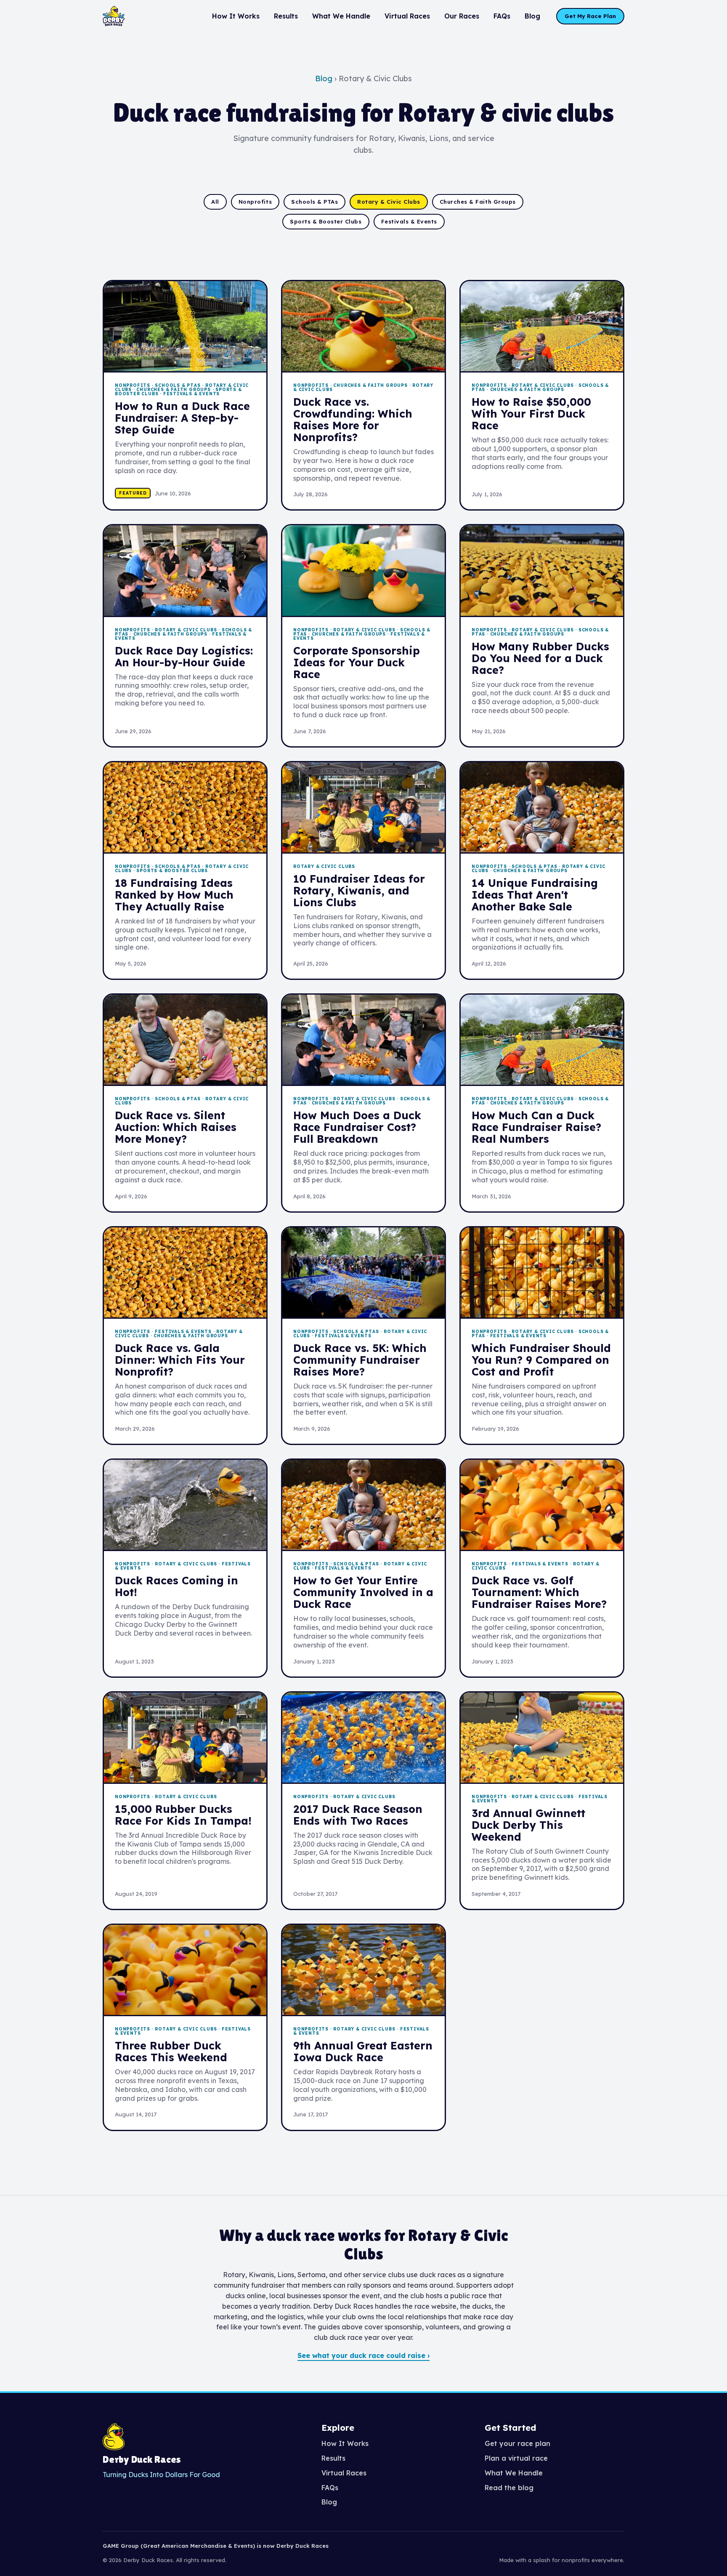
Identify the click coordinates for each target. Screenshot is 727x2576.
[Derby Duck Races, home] (114, 16)
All (215, 202)
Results (286, 16)
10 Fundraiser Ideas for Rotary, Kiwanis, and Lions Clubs (359, 890)
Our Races (462, 16)
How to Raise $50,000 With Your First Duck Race (531, 414)
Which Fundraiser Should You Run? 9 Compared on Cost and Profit (541, 1360)
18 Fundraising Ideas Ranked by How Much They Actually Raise (174, 895)
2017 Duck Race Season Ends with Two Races (358, 1815)
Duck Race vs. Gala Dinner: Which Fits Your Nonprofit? (180, 1360)
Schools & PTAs (314, 202)
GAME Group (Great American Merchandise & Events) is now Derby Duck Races (216, 2546)
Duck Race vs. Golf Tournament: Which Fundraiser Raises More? (539, 1592)
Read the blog (509, 2488)
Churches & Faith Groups (478, 202)
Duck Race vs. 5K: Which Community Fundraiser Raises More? (360, 1360)
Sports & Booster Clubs (326, 221)
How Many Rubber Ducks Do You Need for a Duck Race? (540, 658)
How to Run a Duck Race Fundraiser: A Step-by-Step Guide (182, 418)
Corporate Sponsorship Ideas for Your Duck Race (357, 662)
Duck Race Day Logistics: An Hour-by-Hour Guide (184, 656)
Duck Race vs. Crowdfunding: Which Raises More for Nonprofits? (353, 419)
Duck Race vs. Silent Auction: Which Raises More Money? (176, 1127)
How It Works (236, 16)
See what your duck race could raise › (363, 2355)
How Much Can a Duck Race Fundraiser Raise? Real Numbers (536, 1127)
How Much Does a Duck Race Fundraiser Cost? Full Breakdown (357, 1127)
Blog (532, 16)
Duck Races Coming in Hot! (176, 1586)
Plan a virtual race (516, 2458)
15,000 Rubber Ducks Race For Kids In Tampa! (183, 1815)
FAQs (502, 16)
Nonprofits (255, 202)
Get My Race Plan (590, 16)
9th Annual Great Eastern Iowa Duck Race (363, 2051)
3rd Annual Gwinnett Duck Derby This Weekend (528, 1825)
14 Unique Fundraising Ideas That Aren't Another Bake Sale (535, 895)
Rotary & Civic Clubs (389, 202)
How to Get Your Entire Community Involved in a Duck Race (363, 1592)
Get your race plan (517, 2443)
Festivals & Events (409, 221)
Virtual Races (407, 16)
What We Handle (341, 16)
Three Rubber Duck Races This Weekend (171, 2051)
